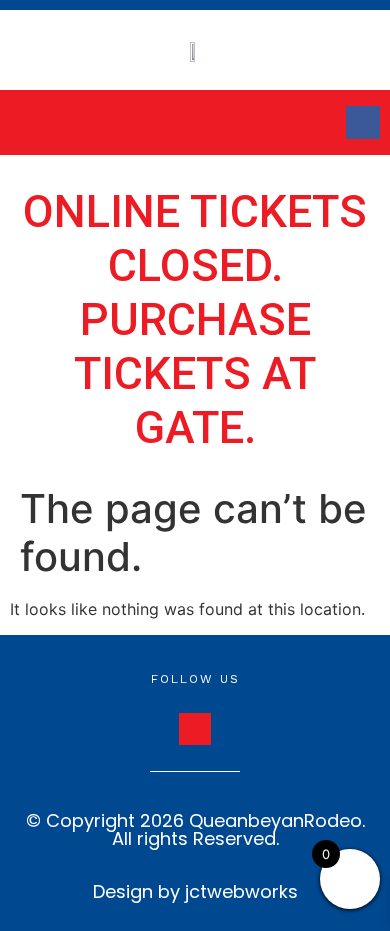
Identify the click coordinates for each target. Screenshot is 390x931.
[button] (59, 122)
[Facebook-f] (363, 123)
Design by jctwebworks (195, 891)
